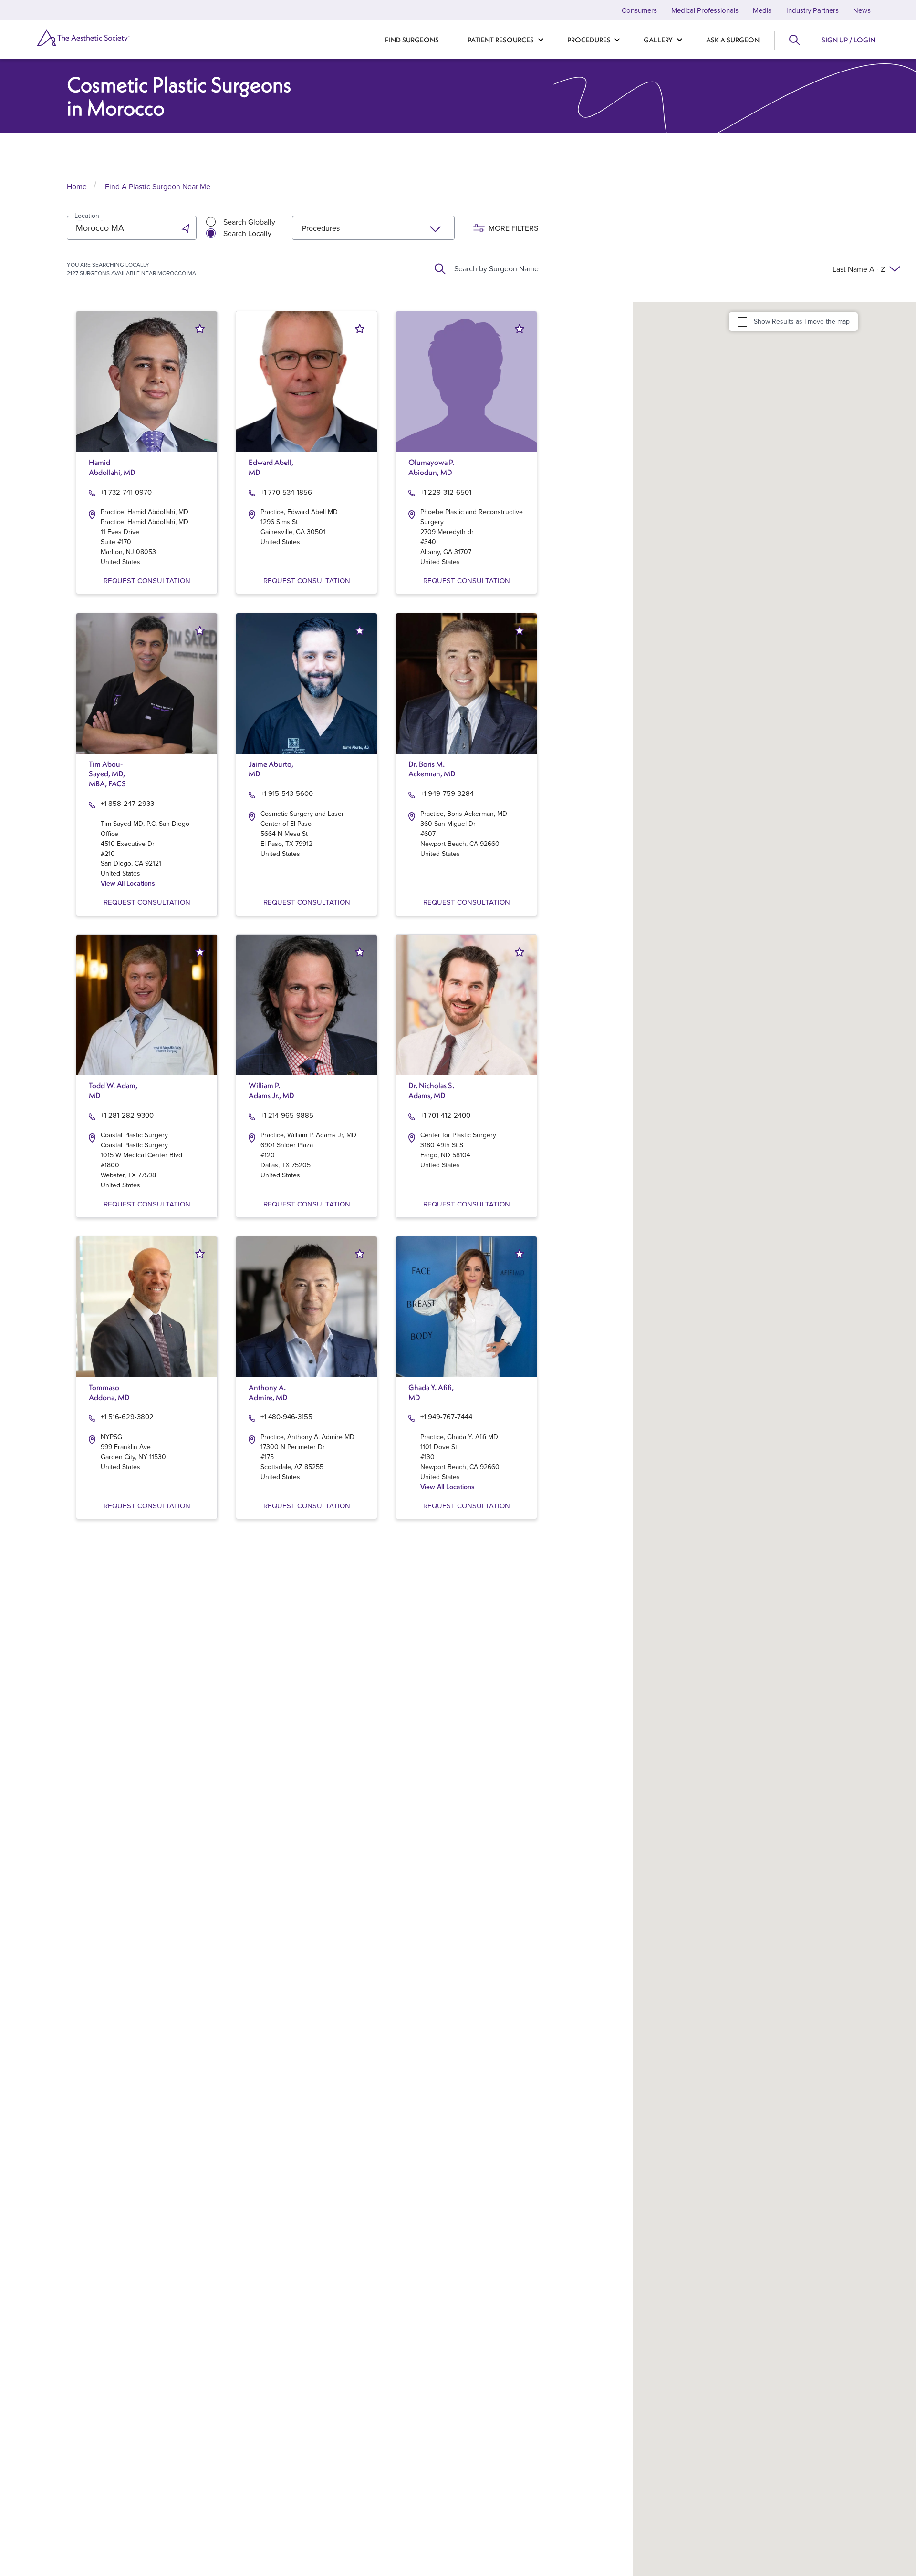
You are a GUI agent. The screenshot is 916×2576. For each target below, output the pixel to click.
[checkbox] (742, 321)
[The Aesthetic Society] (100, 38)
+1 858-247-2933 (127, 803)
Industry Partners (812, 10)
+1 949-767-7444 (446, 1417)
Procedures (589, 40)
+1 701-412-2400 (445, 1115)
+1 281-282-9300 (127, 1115)
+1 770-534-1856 (286, 492)
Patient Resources (501, 40)
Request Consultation (147, 581)
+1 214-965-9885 (287, 1115)
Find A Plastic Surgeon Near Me (158, 186)
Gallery (658, 40)
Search (794, 40)
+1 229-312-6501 (446, 492)
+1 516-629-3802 (127, 1417)
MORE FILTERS (513, 228)
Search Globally (249, 222)
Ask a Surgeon (733, 40)
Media (762, 10)
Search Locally (247, 233)
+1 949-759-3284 (447, 793)
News (862, 10)
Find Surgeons (412, 40)
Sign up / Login (848, 40)
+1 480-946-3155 (286, 1417)
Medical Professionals (705, 10)
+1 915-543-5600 (287, 793)
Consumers (639, 10)
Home (77, 186)
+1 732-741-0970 (126, 492)
